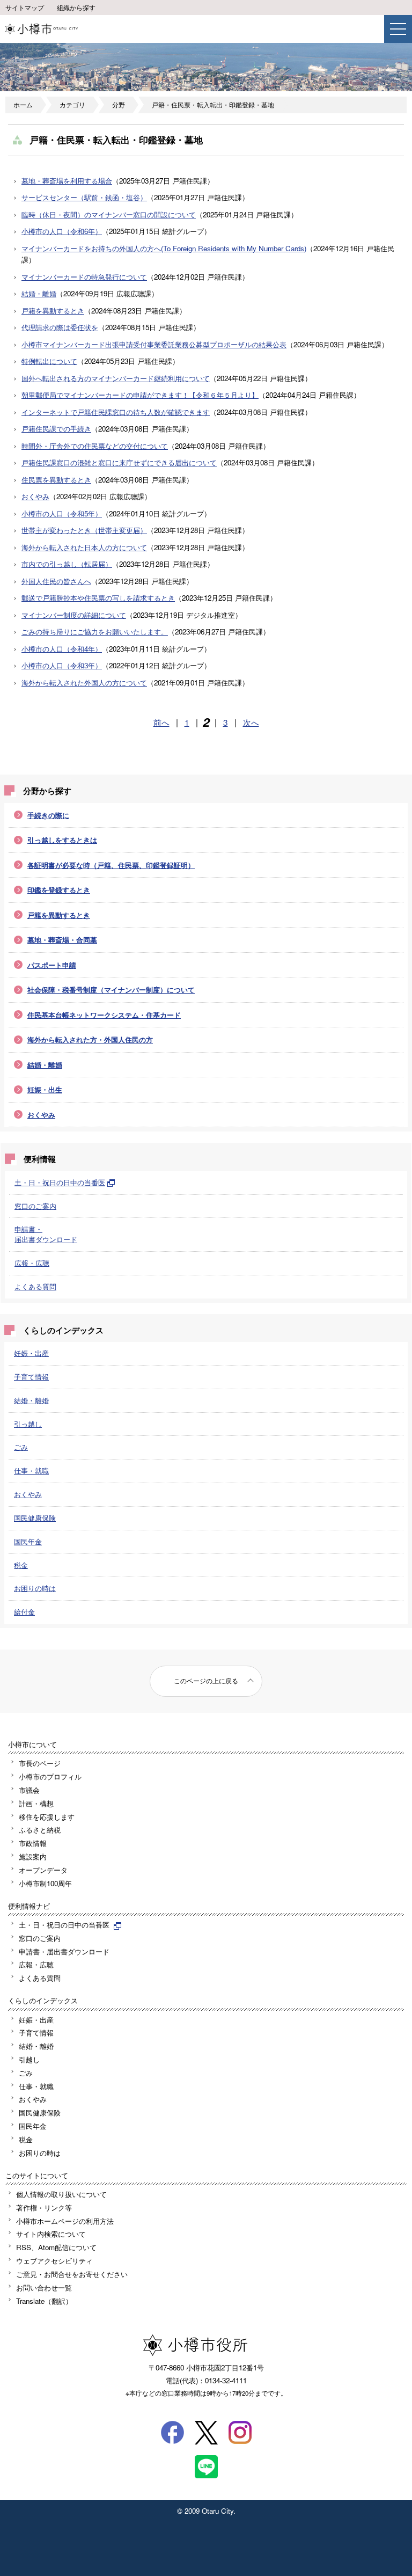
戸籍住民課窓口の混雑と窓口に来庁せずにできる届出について (119, 462)
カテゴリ (72, 105)
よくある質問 (35, 1286)
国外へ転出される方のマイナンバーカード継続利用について (116, 378)
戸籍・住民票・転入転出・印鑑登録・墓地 (213, 105)
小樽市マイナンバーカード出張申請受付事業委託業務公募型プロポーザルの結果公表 (154, 344)
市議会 (29, 1790)
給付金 (24, 1612)
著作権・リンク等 (44, 2208)
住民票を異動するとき (56, 480)
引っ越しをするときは (62, 840)
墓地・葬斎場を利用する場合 (67, 181)
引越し (29, 2059)
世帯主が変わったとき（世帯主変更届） (84, 530)
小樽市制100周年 (45, 1883)
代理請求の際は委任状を (60, 327)
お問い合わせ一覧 (44, 2287)
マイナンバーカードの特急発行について (84, 277)
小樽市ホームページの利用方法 (65, 2221)
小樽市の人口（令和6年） (62, 231)
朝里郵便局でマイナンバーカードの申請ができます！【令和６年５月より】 (140, 395)
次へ (251, 722)
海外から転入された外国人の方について (84, 683)
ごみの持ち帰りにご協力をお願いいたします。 (95, 632)
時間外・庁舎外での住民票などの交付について (95, 446)
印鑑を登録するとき (59, 890)
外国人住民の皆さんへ (56, 581)
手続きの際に (48, 815)
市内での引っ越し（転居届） (67, 564)
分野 (119, 105)
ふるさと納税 (40, 1830)
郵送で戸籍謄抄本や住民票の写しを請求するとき (98, 598)
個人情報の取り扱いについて (61, 2194)
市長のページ (40, 1763)
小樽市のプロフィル (50, 1776)
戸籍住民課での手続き (56, 429)
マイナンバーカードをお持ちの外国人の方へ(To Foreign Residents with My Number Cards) (164, 248)
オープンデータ (43, 1870)
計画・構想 (36, 1803)
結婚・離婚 (39, 293)
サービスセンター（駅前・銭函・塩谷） (84, 197)
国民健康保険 (35, 1518)
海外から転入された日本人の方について (84, 547)
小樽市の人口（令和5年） (62, 513)
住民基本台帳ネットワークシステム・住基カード (104, 1015)
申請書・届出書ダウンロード (46, 1234)
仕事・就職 (31, 1471)
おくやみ (35, 496)
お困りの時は (35, 1588)
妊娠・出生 (45, 1089)
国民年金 (28, 1541)
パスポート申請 (52, 965)
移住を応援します (47, 1817)
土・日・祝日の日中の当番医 (60, 1182)
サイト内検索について (51, 2234)
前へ (161, 722)
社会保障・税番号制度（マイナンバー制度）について (111, 990)
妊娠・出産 (31, 1353)
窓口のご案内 (35, 1206)
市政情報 (33, 1843)
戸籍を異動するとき (53, 311)
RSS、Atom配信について (56, 2247)
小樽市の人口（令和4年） (62, 649)
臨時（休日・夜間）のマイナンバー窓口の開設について (109, 214)
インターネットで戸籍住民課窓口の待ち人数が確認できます (116, 412)
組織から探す (76, 8)
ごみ (21, 1447)
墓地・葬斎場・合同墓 (62, 940)
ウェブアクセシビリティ (54, 2261)
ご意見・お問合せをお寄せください (72, 2274)
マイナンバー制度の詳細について (74, 615)
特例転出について (49, 361)
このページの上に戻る (206, 1681)
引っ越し (28, 1424)
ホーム (23, 105)
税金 (21, 1565)
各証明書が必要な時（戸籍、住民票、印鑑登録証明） (111, 865)
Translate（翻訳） (44, 2301)
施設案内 (33, 1856)
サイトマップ (25, 8)
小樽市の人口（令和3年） (62, 665)
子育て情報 (31, 1377)
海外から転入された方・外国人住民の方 (90, 1039)
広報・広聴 (32, 1263)
